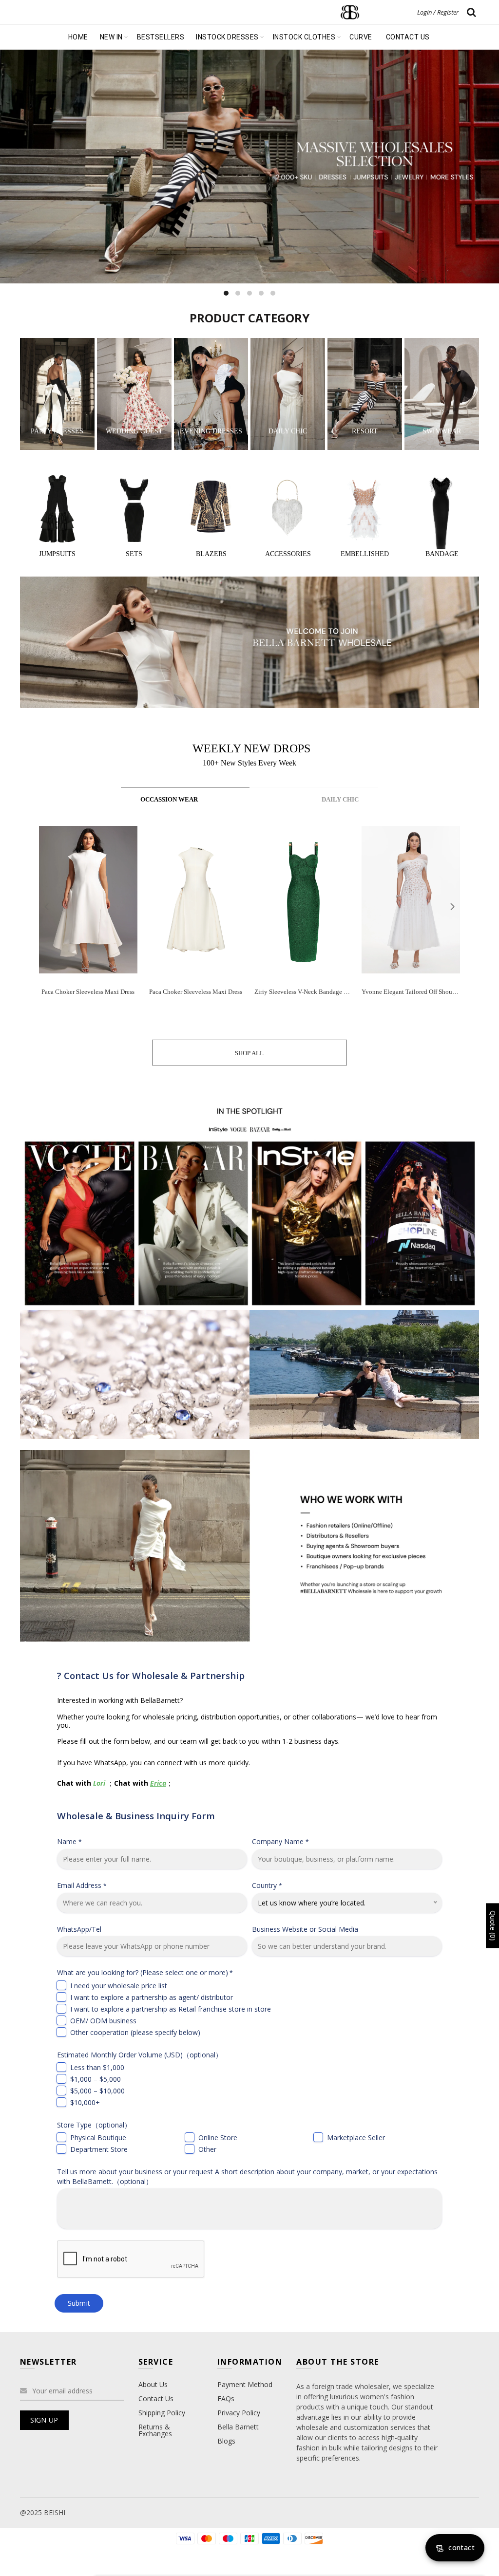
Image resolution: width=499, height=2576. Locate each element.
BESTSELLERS (161, 37)
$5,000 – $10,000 (97, 2091)
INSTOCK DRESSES (227, 37)
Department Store (99, 2149)
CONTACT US (408, 37)
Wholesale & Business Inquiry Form (136, 1816)
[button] (452, 906)
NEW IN (111, 37)
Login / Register (438, 12)
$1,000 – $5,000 (96, 2079)
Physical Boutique (98, 2137)
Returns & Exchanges (155, 2430)
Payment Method (245, 2384)
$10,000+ (85, 2102)
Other (207, 2149)
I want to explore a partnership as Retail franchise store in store (171, 2009)
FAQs (226, 2399)
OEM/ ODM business (103, 2021)
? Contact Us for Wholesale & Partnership (151, 1675)
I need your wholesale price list (119, 1986)
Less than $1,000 (97, 2067)
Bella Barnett (238, 2427)
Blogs (226, 2441)
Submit (79, 2303)
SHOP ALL (249, 1053)
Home (78, 37)
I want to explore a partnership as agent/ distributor (152, 1997)
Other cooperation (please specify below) (135, 2032)
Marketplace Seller (356, 2137)
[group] (88, 918)
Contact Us (156, 2399)
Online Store (218, 2137)
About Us (153, 2384)
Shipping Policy (162, 2413)
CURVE (361, 37)
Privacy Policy (239, 2413)
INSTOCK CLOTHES (304, 37)
